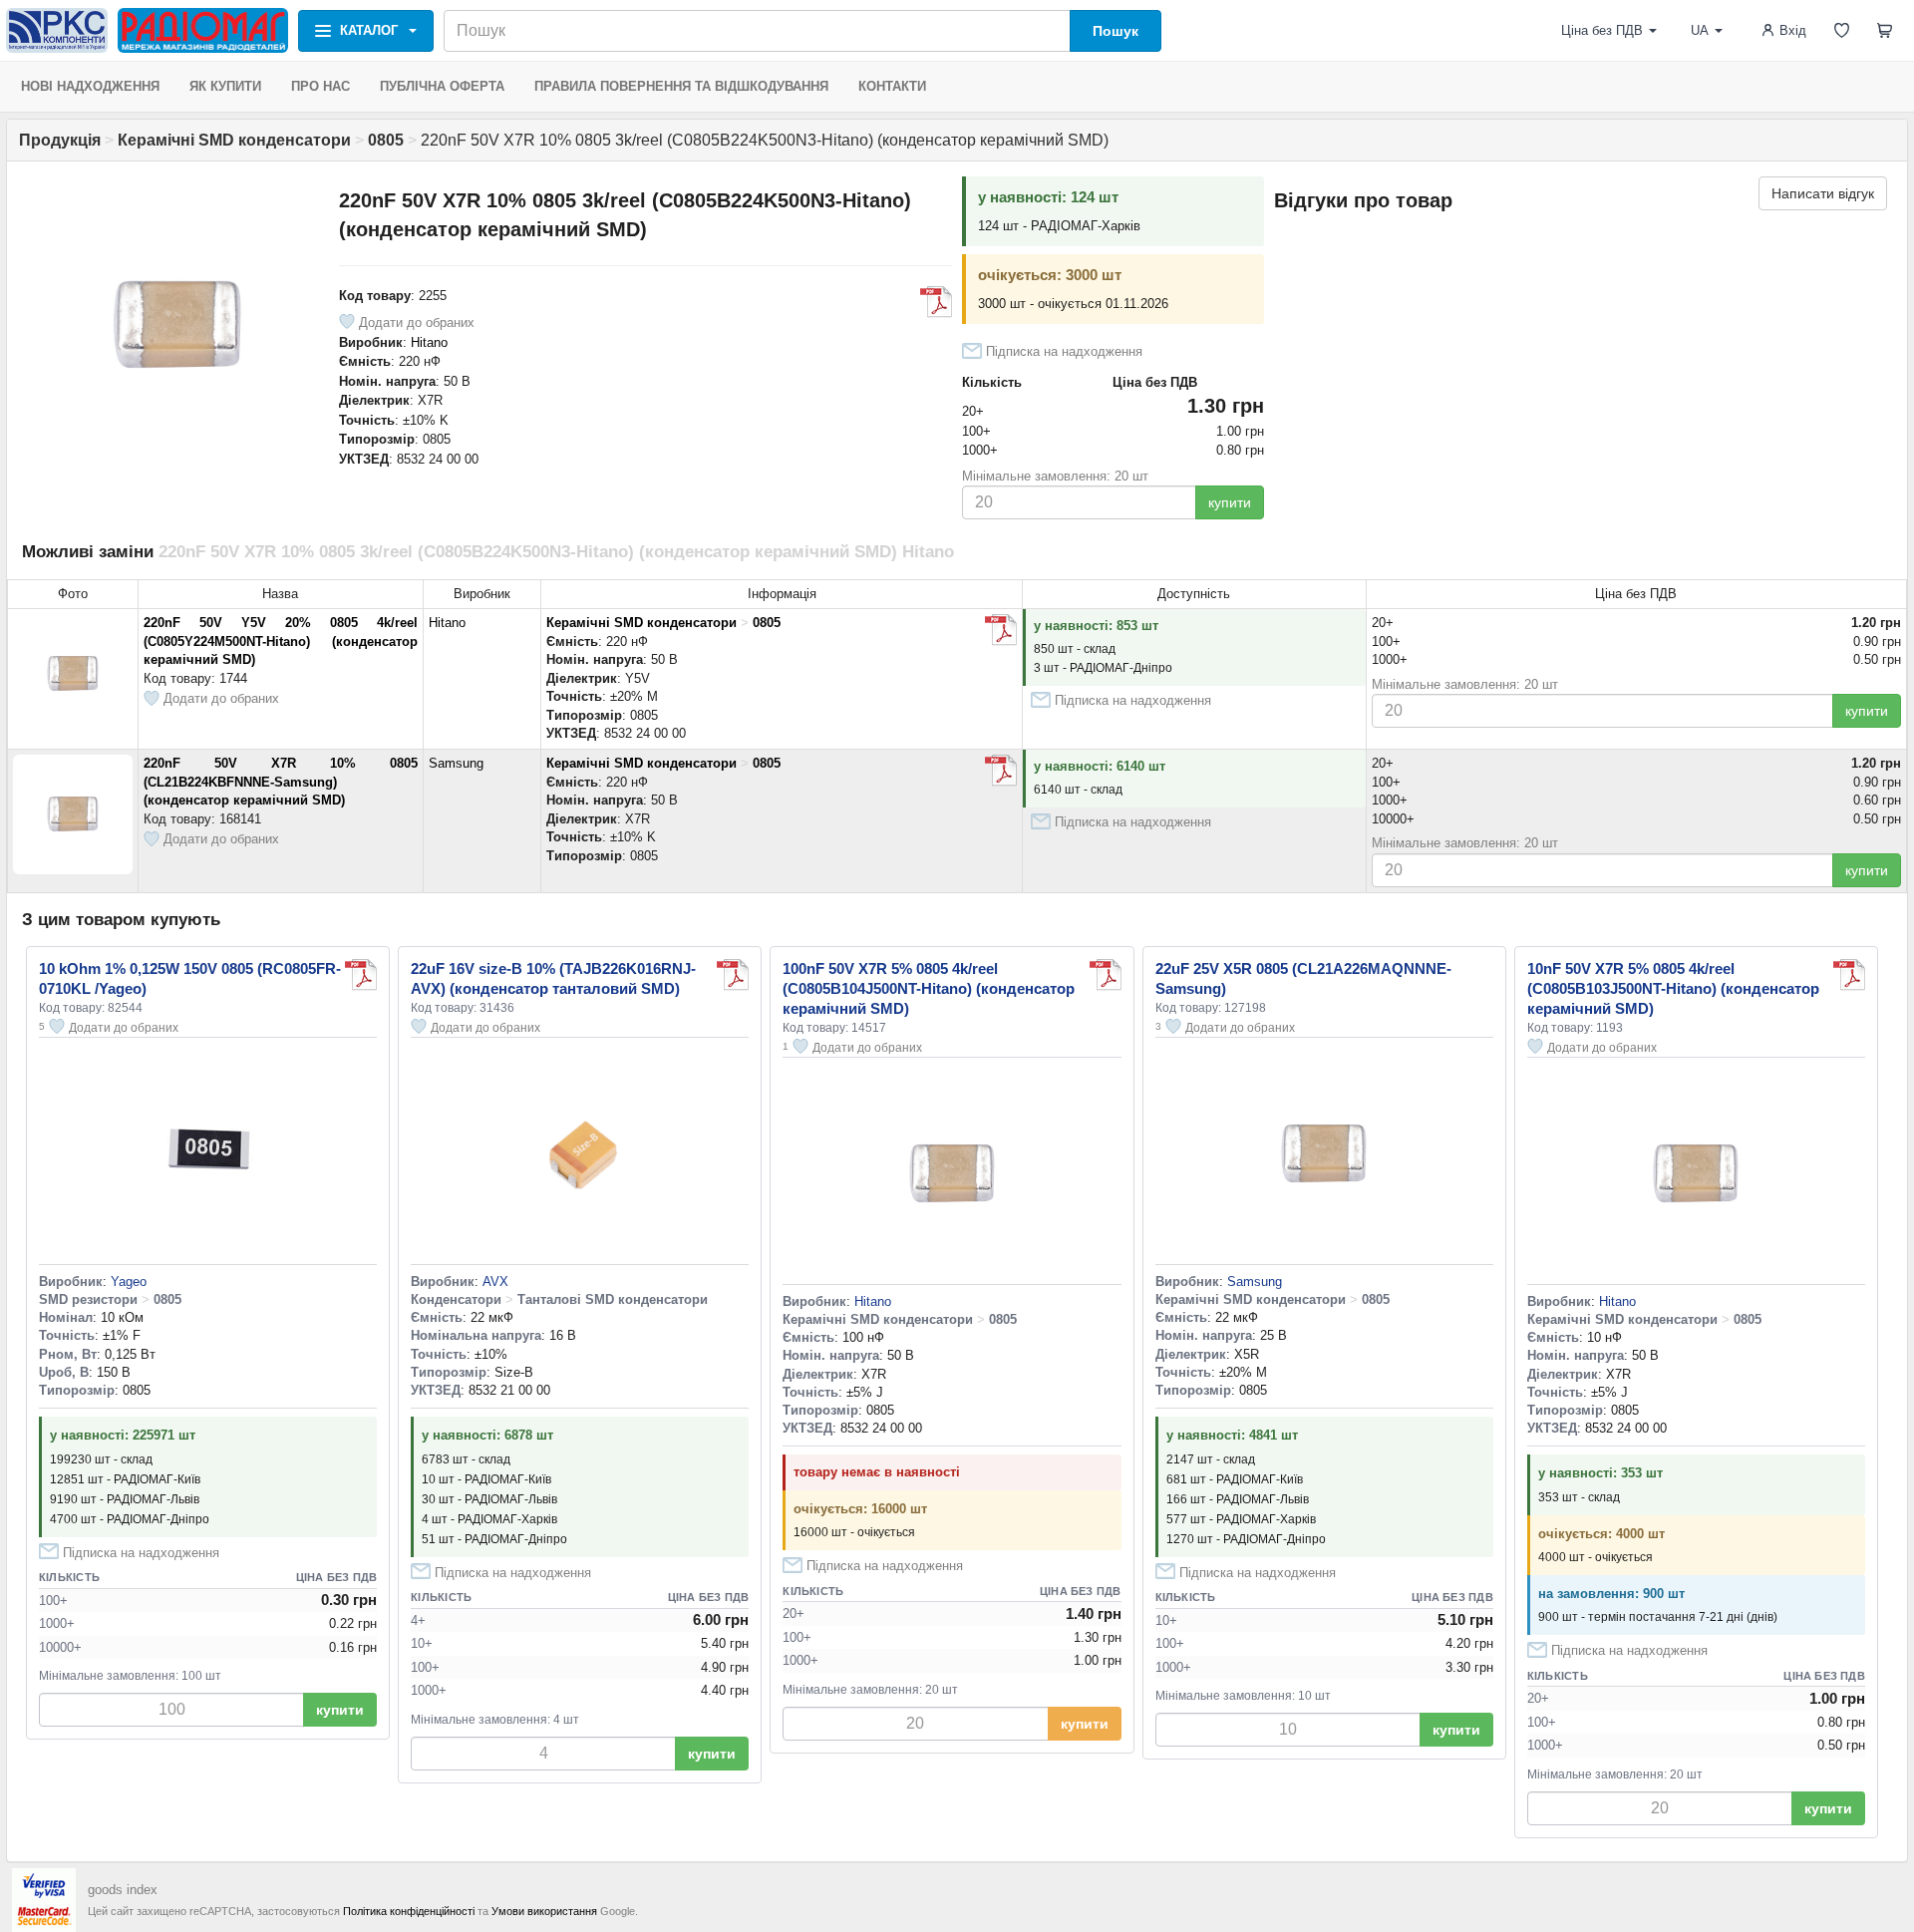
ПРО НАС (320, 86)
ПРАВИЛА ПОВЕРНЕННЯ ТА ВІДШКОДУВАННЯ (681, 86)
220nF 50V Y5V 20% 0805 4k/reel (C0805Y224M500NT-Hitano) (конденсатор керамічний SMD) (281, 641)
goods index (123, 1890)
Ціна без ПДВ (1602, 30)
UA (1700, 30)
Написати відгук (1823, 193)
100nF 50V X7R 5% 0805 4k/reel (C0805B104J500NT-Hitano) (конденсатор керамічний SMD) (929, 988)
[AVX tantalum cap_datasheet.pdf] (733, 975)
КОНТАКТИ (892, 86)
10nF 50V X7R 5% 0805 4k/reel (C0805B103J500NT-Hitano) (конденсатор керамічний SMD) (1673, 988)
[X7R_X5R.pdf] (936, 302)
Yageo (129, 1282)
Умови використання (544, 1911)
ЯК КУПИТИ (225, 86)
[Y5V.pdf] (1001, 630)
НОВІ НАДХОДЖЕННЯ (90, 86)
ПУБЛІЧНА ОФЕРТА (442, 86)
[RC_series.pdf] (361, 975)
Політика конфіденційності (409, 1911)
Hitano (429, 342)
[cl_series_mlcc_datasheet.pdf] (1001, 771)
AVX (495, 1282)
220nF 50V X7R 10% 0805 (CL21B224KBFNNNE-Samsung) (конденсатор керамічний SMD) (281, 782)
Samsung (456, 763)
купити (1230, 502)
